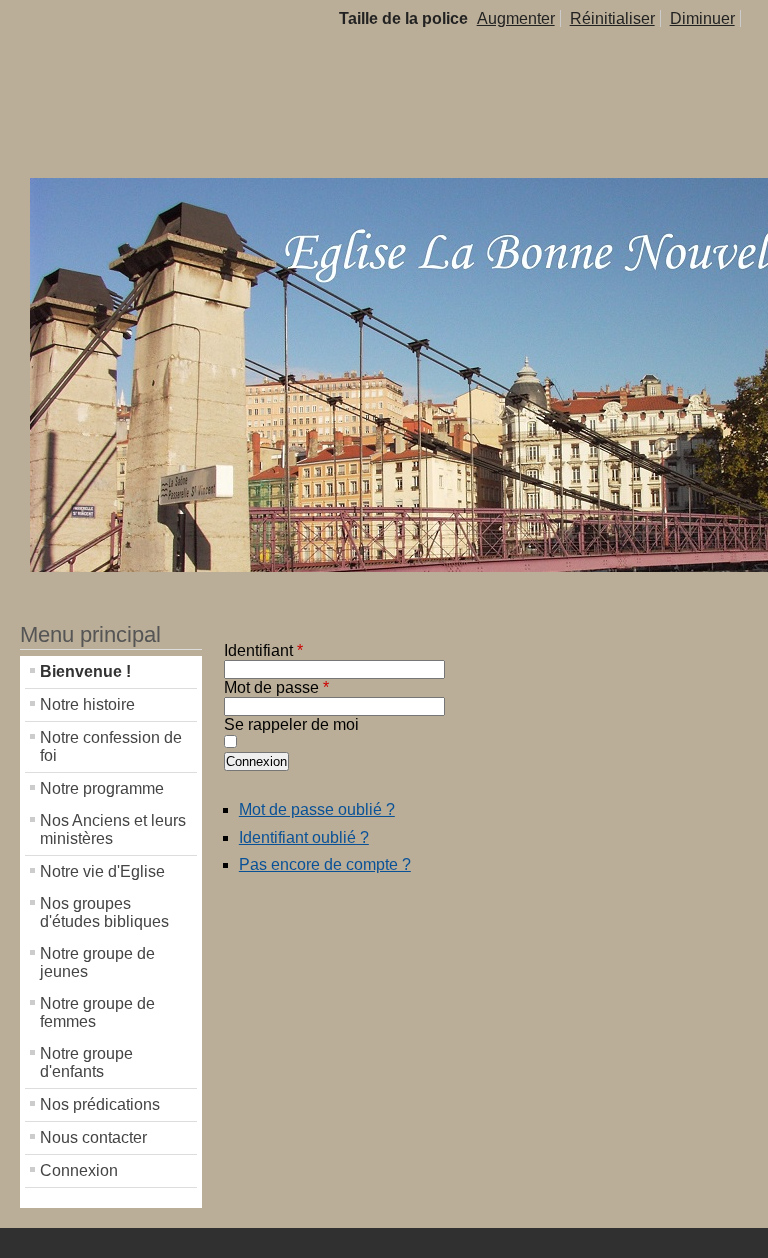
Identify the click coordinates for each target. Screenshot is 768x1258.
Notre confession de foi (111, 746)
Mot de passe (276, 687)
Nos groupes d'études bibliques (104, 912)
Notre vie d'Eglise (102, 871)
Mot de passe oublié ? (317, 809)
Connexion (79, 1170)
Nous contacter (93, 1137)
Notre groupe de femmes (97, 1012)
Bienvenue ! (85, 671)
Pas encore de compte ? (325, 864)
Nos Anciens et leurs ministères (113, 829)
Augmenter (516, 18)
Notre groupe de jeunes (97, 962)
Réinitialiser (612, 18)
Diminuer (702, 18)
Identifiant (263, 650)
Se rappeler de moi (291, 724)
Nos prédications (100, 1104)
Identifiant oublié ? (304, 837)
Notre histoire (87, 704)
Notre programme (102, 788)
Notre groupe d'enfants (86, 1062)
